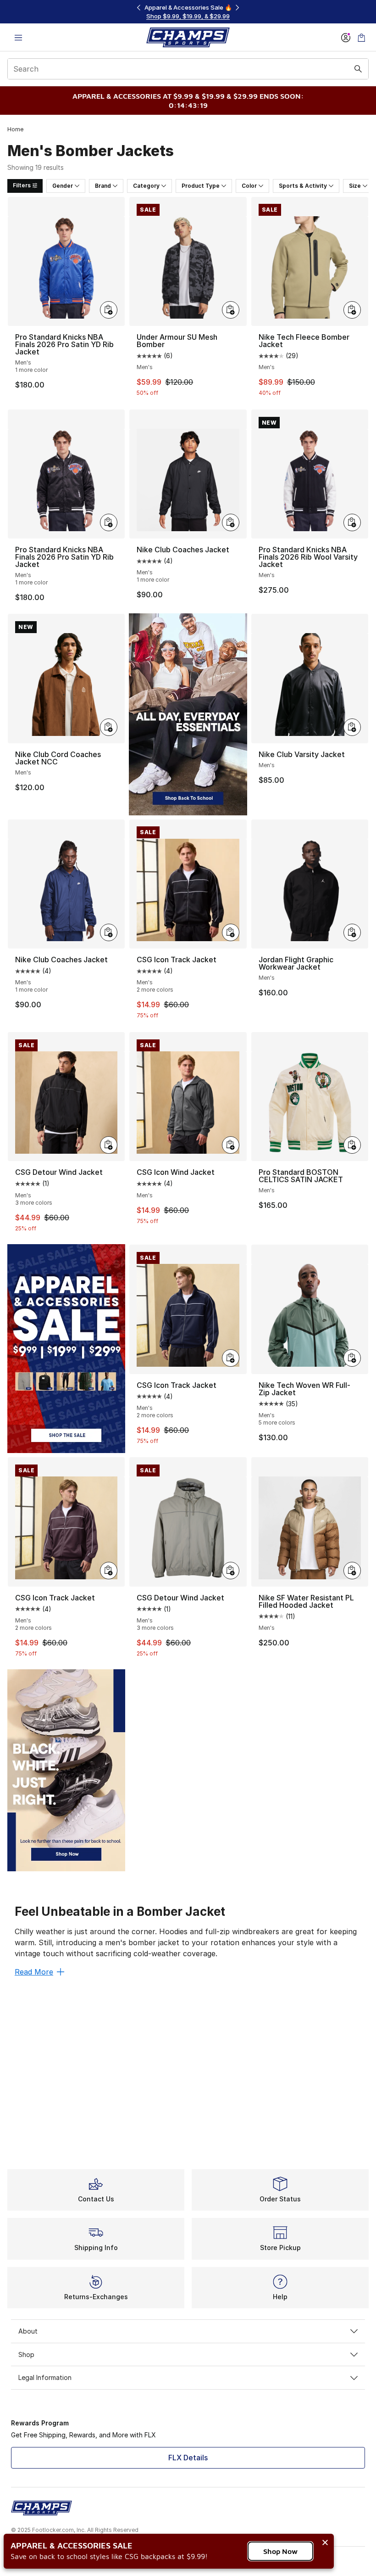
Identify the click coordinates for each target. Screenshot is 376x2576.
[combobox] (188, 69)
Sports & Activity (303, 186)
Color (249, 186)
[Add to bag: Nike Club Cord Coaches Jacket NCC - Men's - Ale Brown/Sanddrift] (109, 727)
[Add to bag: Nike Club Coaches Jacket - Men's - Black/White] (231, 522)
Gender (63, 186)
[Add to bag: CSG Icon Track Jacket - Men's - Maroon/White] (109, 1571)
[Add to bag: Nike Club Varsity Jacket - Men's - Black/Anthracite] (352, 727)
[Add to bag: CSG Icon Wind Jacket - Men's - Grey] (231, 1145)
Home (15, 129)
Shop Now (280, 2551)
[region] (188, 12)
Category (146, 186)
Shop (26, 2354)
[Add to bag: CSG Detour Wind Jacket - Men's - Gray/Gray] (231, 1571)
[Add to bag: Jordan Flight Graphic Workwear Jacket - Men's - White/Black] (352, 932)
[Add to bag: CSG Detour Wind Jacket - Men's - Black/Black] (109, 1145)
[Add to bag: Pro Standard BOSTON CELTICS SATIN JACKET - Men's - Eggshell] (352, 1145)
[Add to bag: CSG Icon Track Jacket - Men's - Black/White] (231, 932)
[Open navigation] (18, 37)
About (28, 2331)
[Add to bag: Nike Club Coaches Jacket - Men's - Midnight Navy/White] (109, 932)
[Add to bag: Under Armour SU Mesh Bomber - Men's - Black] (231, 310)
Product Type (201, 186)
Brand (103, 186)
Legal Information (45, 2377)
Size (355, 186)
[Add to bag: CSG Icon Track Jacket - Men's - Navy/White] (231, 1358)
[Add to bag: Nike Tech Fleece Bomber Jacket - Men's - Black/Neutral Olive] (352, 310)
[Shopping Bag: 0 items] (361, 37)
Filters (22, 185)
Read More (34, 1972)
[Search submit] (358, 69)
